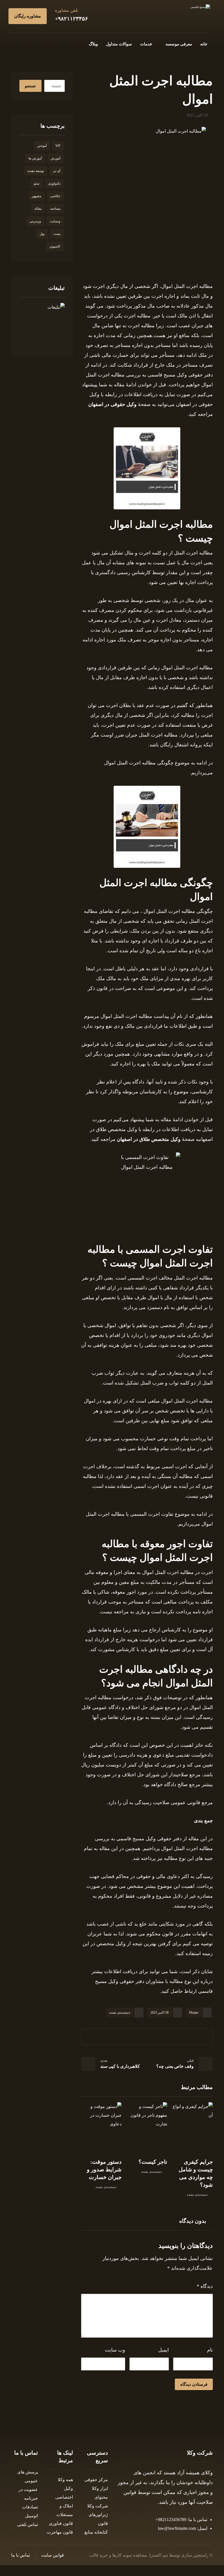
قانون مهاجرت (60, 2532)
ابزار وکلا (100, 2488)
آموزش (55, 158)
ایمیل (163, 2350)
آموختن (42, 146)
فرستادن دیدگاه (194, 2384)
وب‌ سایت (115, 2350)
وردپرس (35, 221)
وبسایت (55, 221)
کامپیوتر (55, 246)
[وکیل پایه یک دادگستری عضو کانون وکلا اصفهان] (200, 7)
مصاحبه (55, 209)
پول (42, 234)
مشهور (36, 196)
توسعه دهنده (36, 171)
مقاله (38, 209)
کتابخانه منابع (96, 2532)
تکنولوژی (54, 183)
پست (57, 234)
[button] (51, 43)
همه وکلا (65, 2480)
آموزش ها (35, 158)
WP (58, 146)
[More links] (77, 44)
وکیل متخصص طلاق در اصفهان (149, 1139)
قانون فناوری (61, 2523)
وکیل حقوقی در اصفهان (112, 404)
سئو (37, 183)
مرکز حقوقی (96, 2480)
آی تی (57, 171)
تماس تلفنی (27, 2524)
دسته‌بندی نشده (120, 2013)
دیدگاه (205, 2286)
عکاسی (55, 196)
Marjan (194, 2013)
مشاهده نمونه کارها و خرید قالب (118, 2555)
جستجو (30, 86)
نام (210, 2350)
